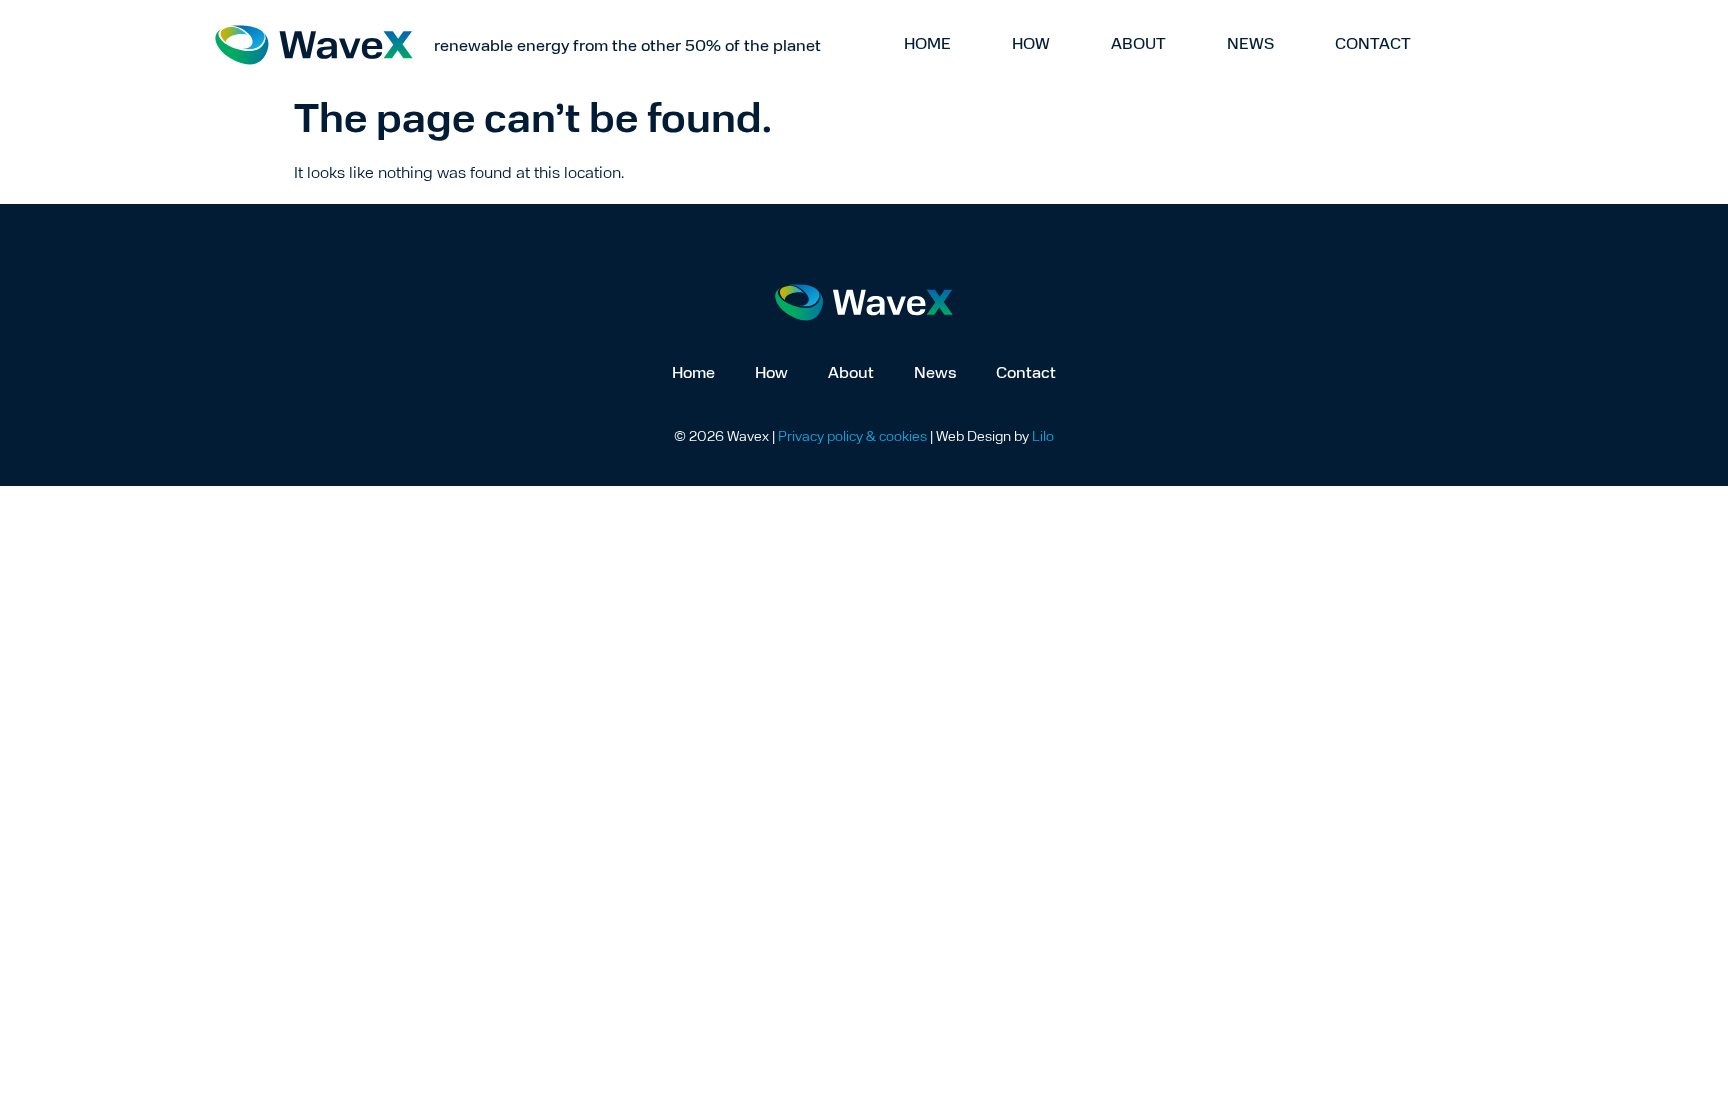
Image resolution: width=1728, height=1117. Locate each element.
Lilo (1043, 437)
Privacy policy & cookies (852, 437)
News (1250, 45)
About (1138, 45)
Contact (1373, 45)
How (1031, 45)
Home (927, 45)
